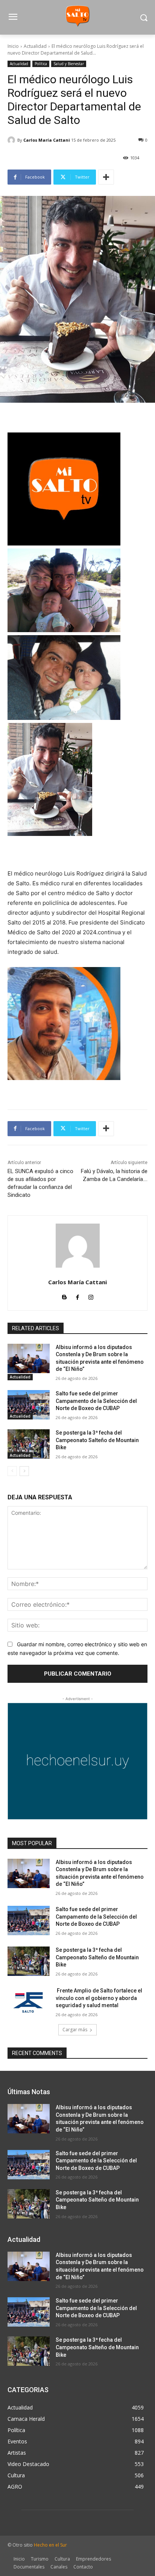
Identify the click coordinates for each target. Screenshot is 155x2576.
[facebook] (78, 1296)
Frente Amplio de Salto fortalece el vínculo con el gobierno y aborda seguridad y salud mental (99, 1998)
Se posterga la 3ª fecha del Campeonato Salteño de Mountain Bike (97, 1440)
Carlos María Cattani (47, 140)
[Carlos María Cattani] (12, 140)
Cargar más (75, 2030)
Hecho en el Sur (50, 2545)
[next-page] (24, 1471)
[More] (106, 177)
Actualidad (35, 46)
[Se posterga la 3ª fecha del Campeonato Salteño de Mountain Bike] (29, 1444)
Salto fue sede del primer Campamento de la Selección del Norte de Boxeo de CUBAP (96, 1401)
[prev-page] (12, 1471)
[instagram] (91, 1296)
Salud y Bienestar (69, 64)
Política (41, 64)
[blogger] (65, 1296)
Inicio (13, 46)
